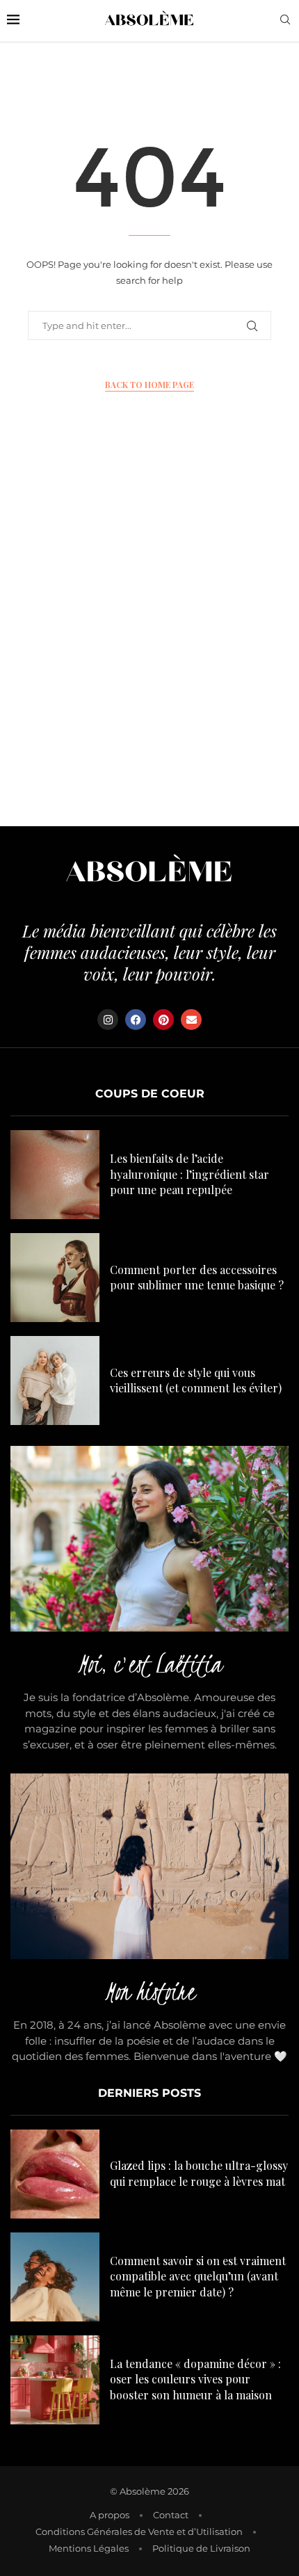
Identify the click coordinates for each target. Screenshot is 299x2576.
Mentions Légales (89, 2548)
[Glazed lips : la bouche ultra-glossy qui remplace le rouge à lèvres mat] (55, 2174)
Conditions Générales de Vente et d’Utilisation (139, 2531)
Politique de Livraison (201, 2548)
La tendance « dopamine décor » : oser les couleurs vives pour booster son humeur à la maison (195, 2379)
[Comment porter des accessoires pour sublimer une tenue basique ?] (55, 1278)
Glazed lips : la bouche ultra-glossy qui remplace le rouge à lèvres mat (199, 2173)
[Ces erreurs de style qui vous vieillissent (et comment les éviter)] (55, 1380)
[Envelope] (191, 1020)
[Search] (285, 21)
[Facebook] (136, 1020)
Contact (171, 2515)
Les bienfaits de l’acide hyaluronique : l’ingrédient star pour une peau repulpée (189, 1174)
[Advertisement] (149, 642)
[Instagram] (108, 1020)
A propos (110, 2515)
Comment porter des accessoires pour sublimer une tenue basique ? (197, 1277)
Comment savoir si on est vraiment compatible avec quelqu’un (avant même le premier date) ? (198, 2276)
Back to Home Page (149, 385)
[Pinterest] (163, 1020)
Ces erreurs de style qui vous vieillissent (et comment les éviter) (196, 1380)
